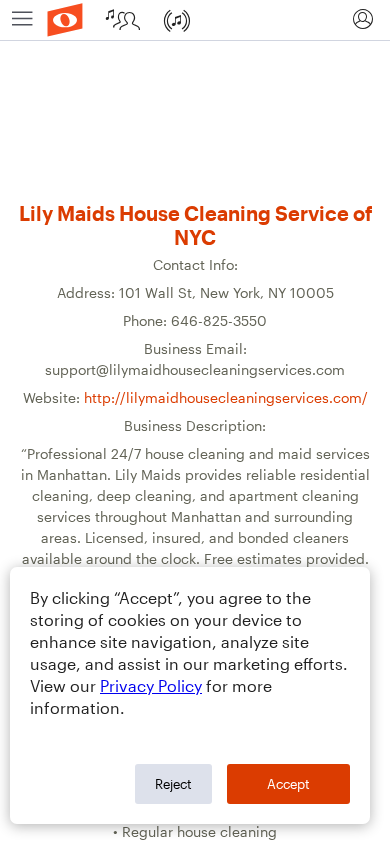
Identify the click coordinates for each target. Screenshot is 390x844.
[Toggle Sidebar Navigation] (22, 20)
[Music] (179, 20)
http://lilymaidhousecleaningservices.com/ (226, 397)
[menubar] (195, 20)
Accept (288, 784)
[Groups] (125, 20)
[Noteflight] (65, 20)
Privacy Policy (151, 685)
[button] (362, 20)
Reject (173, 784)
